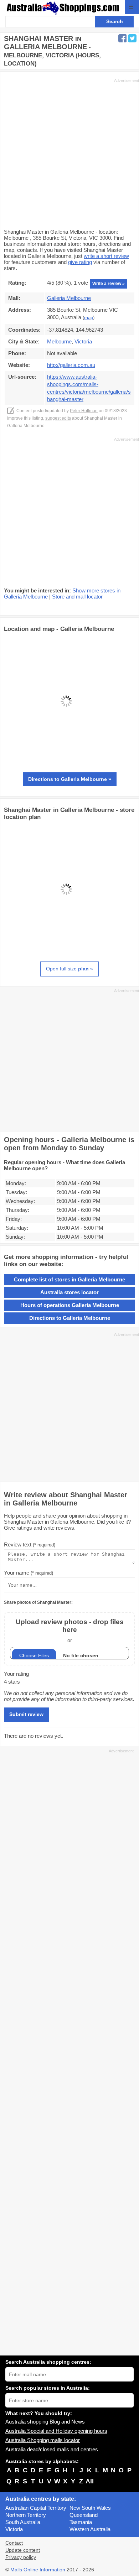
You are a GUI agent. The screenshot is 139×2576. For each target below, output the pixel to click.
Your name (29, 1573)
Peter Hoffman (84, 411)
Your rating (16, 1674)
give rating (80, 262)
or (70, 1631)
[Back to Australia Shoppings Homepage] (63, 8)
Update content (23, 2550)
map (89, 318)
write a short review (106, 256)
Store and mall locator (77, 597)
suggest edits (58, 418)
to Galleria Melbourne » (70, 779)
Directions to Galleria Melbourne (70, 1318)
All (90, 2481)
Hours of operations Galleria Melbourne (70, 1305)
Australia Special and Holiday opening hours (56, 2431)
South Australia (23, 2522)
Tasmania (81, 2522)
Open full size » (69, 969)
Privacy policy (21, 2557)
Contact (14, 2543)
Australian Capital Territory (36, 2508)
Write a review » (109, 284)
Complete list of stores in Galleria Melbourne (69, 1279)
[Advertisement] (69, 153)
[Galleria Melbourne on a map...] (66, 761)
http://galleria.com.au (71, 365)
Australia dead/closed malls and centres (52, 2449)
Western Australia (90, 2529)
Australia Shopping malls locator (43, 2440)
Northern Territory (26, 2515)
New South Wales (90, 2508)
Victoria (14, 2529)
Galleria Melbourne (69, 298)
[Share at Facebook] (122, 38)
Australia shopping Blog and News (45, 2422)
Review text (30, 1544)
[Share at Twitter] (132, 38)
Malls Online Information (38, 2570)
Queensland (84, 2515)
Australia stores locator (69, 1292)
